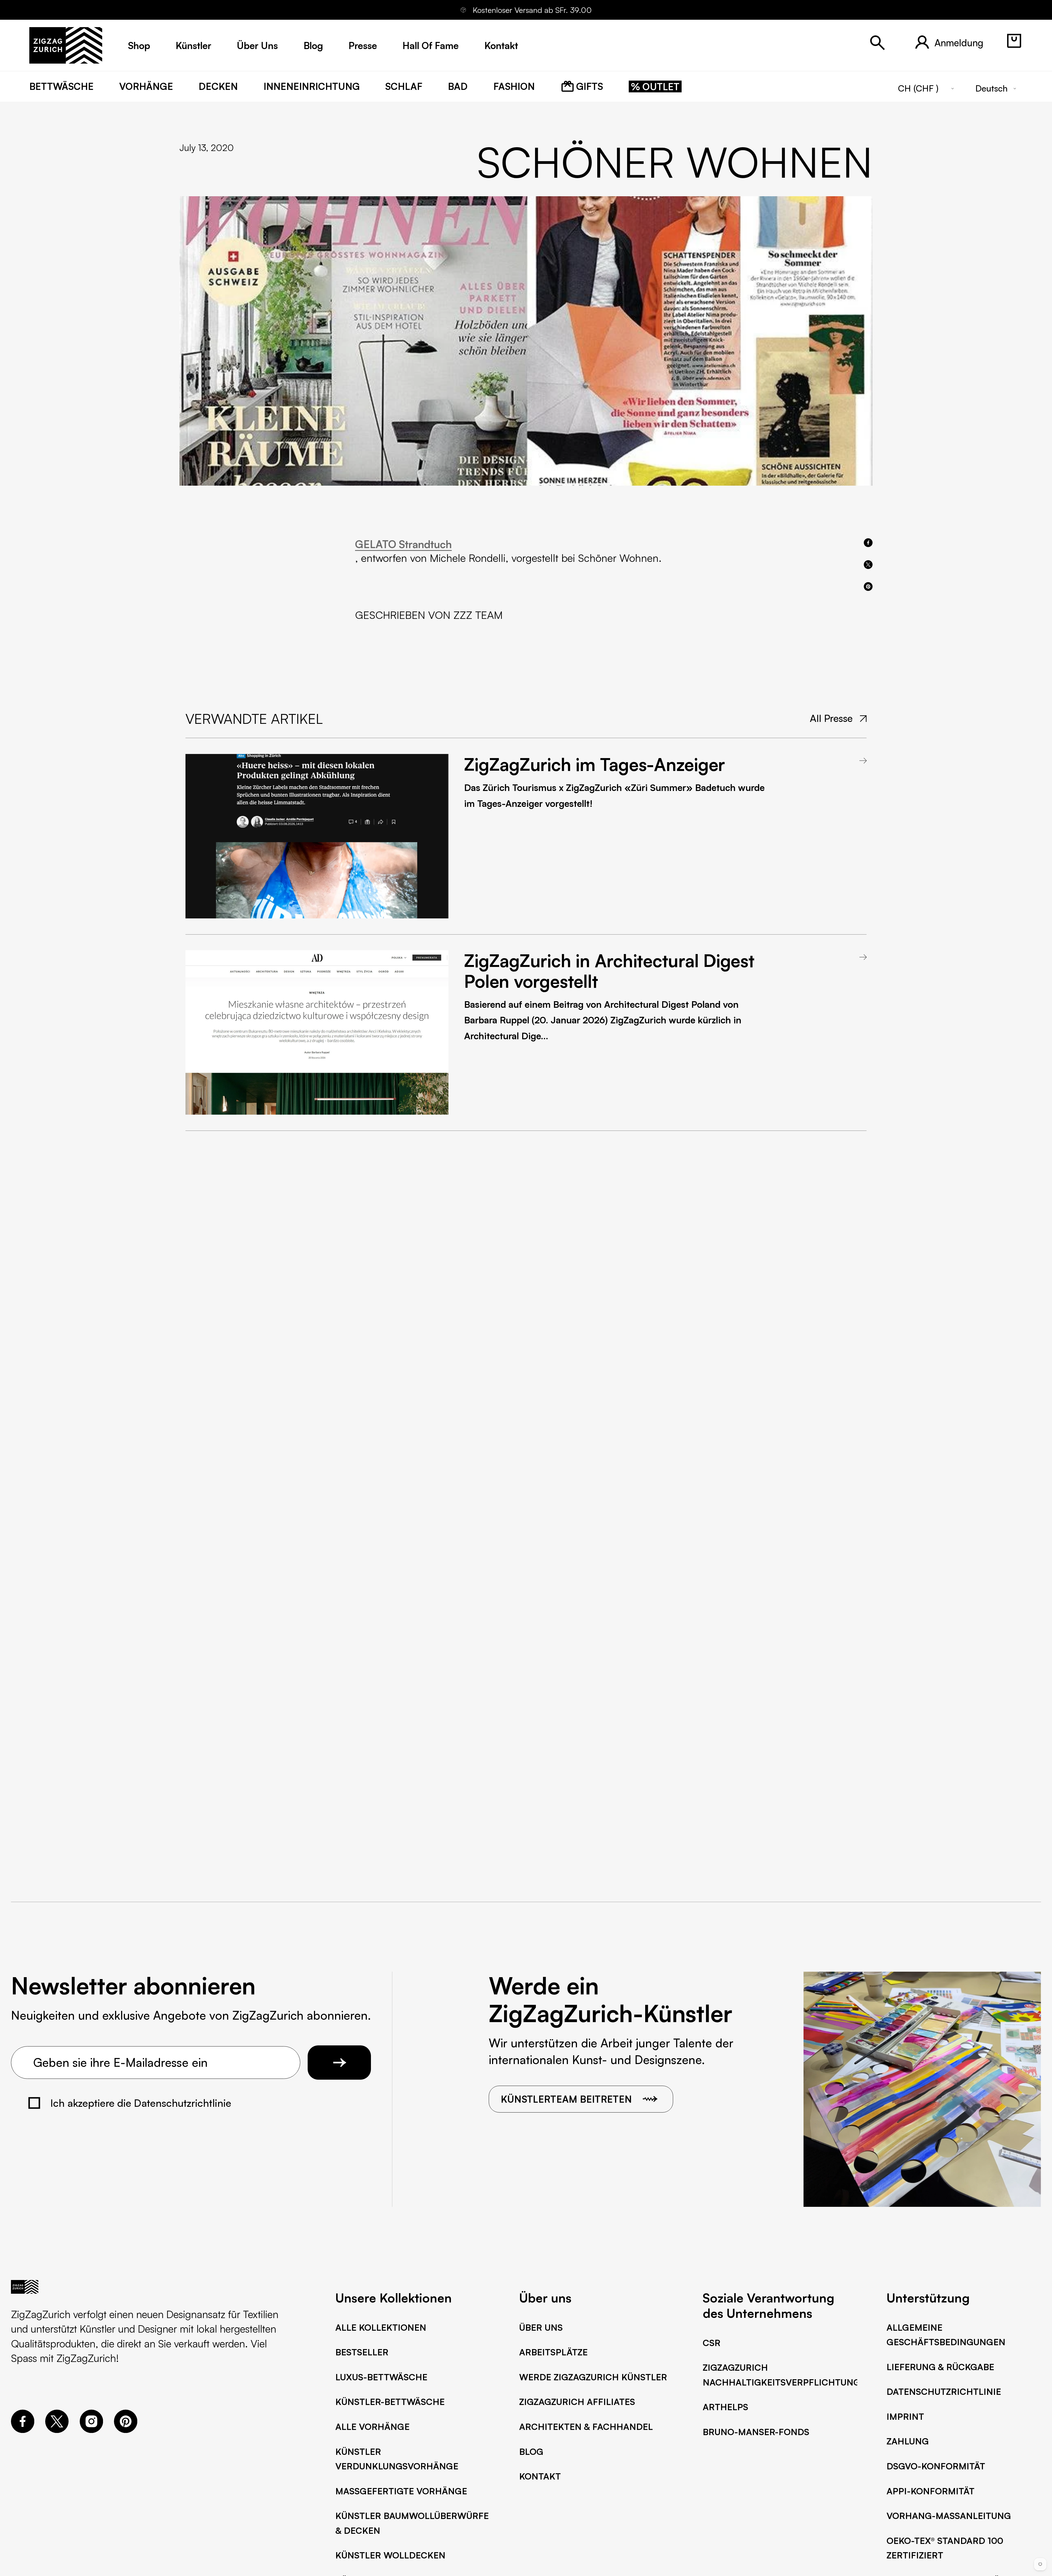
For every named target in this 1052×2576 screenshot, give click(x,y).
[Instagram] (91, 2429)
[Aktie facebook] (868, 543)
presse (363, 45)
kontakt (501, 45)
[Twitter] (57, 2429)
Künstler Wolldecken (390, 2555)
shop (139, 45)
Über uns (541, 2327)
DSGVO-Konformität (936, 2466)
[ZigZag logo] (66, 45)
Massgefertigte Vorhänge (401, 2491)
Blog (531, 2452)
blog (313, 45)
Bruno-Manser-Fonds (756, 2432)
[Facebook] (23, 2429)
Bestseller (362, 2352)
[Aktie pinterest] (868, 587)
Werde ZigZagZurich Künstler (593, 2377)
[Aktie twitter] (868, 565)
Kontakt (540, 2476)
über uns (257, 45)
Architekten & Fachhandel (586, 2427)
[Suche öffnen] (877, 43)
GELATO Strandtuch (403, 544)
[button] (1014, 41)
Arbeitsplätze (553, 2352)
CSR (712, 2343)
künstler (193, 45)
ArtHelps (725, 2407)
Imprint (905, 2416)
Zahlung (908, 2441)
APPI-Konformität (930, 2491)
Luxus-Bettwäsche (381, 2377)
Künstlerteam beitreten (566, 2099)
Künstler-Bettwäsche (390, 2402)
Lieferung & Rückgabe (940, 2367)
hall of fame (431, 45)
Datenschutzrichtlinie (944, 2392)
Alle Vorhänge (372, 2427)
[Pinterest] (126, 2429)
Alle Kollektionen (381, 2327)
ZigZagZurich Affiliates (577, 2402)
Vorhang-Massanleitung (949, 2516)
